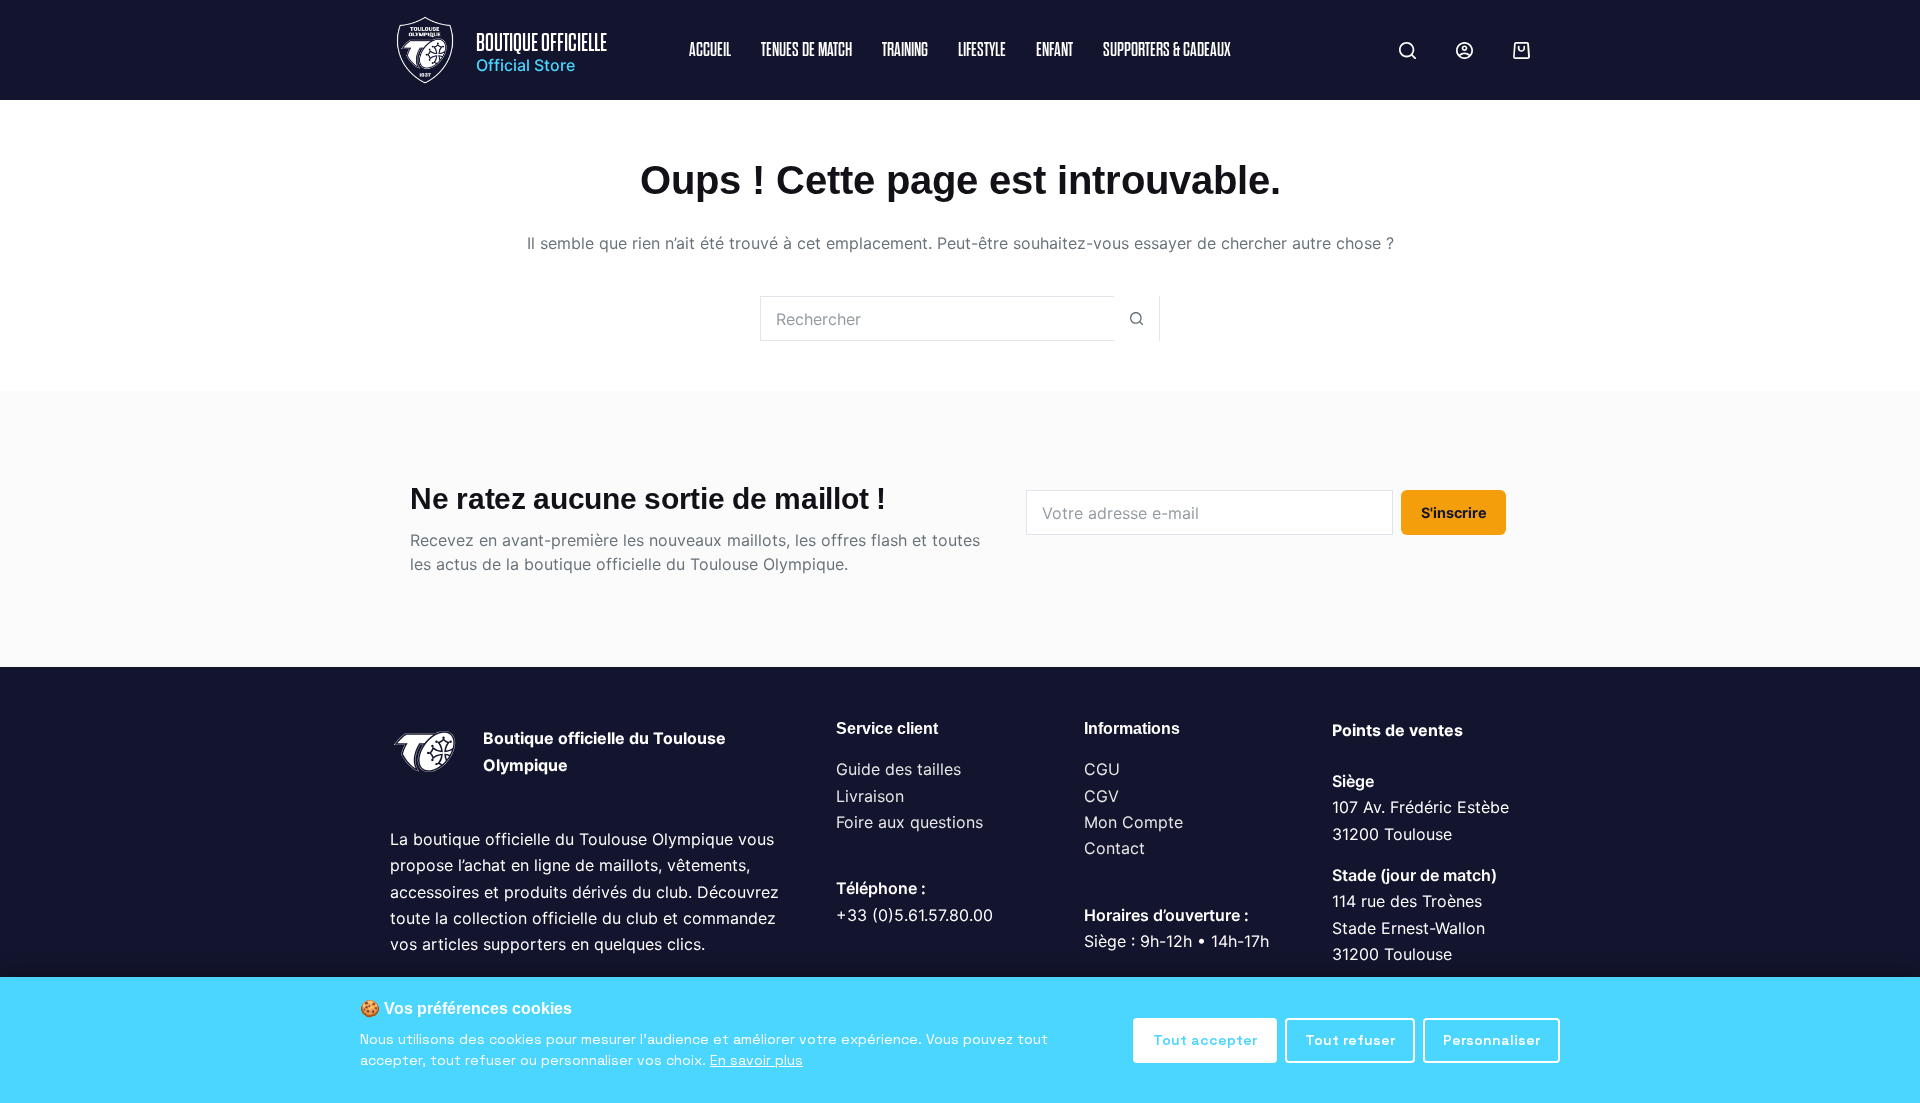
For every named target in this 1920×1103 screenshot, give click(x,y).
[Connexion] (1464, 50)
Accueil (710, 49)
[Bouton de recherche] (1136, 318)
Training (905, 49)
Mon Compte (1133, 822)
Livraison (870, 796)
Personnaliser (1491, 1040)
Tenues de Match (806, 49)
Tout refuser (1350, 1040)
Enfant (1054, 49)
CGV (1101, 796)
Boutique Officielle (541, 43)
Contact (1114, 848)
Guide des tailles (898, 769)
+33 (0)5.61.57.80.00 (914, 915)
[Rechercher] (1407, 50)
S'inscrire (1454, 512)
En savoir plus (756, 1060)
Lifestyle (982, 49)
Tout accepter (1205, 1040)
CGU (1102, 769)
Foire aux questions (909, 822)
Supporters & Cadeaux (1167, 49)
